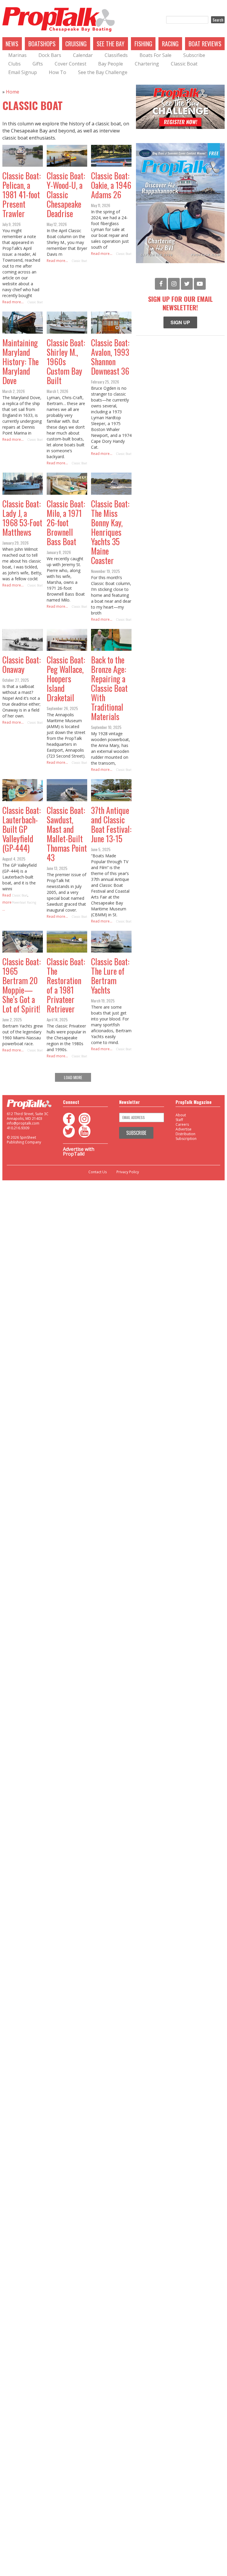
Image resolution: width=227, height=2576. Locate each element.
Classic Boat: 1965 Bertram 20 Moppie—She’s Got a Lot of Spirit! (22, 985)
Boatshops (42, 44)
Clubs (14, 64)
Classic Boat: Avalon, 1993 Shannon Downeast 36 (110, 357)
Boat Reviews (205, 44)
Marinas (17, 55)
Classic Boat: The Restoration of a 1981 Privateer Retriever (66, 985)
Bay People (111, 64)
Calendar (83, 55)
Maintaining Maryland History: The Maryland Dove (21, 362)
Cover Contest (70, 64)
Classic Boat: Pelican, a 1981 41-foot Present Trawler (22, 195)
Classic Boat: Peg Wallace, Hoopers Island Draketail (66, 679)
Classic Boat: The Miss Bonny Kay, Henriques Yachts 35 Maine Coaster (110, 532)
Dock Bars (50, 55)
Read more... (13, 302)
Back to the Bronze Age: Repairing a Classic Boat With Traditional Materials (109, 688)
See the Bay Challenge (103, 72)
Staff (179, 1120)
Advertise (184, 1129)
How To (57, 72)
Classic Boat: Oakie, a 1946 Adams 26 (111, 185)
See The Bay (111, 44)
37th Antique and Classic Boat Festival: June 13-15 (111, 824)
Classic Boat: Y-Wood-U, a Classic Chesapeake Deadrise (66, 195)
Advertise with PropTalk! (79, 1151)
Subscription (186, 1139)
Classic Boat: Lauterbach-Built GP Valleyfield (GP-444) (22, 829)
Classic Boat (184, 64)
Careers (182, 1124)
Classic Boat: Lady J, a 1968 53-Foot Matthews (22, 518)
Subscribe (194, 55)
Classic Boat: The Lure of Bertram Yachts (110, 976)
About (181, 1115)
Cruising (76, 44)
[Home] (59, 20)
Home (13, 92)
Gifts (38, 64)
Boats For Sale (155, 55)
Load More (73, 1077)
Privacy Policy (128, 1172)
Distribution (185, 1134)
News (12, 44)
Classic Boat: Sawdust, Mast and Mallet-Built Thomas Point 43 (67, 834)
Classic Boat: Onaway (22, 665)
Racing (170, 44)
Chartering (147, 64)
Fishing (143, 44)
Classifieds (116, 55)
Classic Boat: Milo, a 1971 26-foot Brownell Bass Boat (66, 523)
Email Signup (23, 72)
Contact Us (98, 1172)
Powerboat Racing (24, 902)
